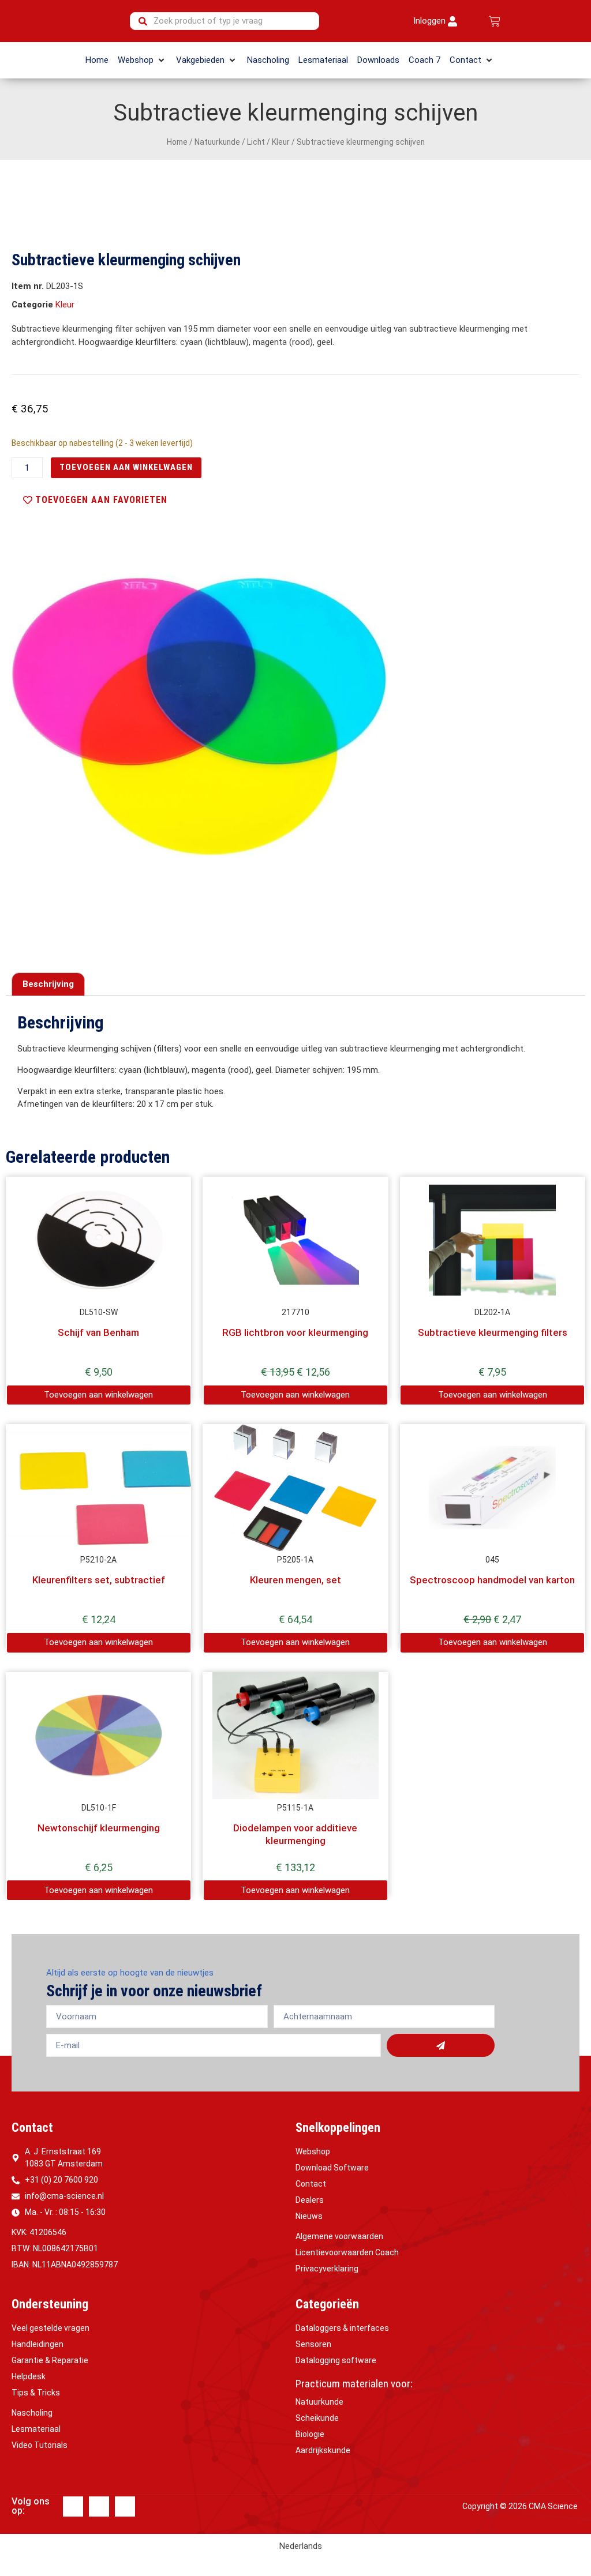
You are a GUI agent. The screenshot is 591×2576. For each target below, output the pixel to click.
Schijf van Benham (98, 1332)
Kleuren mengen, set (295, 1580)
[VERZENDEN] (441, 2045)
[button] (142, 60)
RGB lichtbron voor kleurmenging (295, 1332)
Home (177, 142)
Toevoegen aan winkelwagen (126, 467)
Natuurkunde (217, 142)
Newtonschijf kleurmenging (99, 1828)
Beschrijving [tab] (48, 984)
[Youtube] (125, 2506)
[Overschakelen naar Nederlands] (341, 21)
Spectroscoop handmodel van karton (492, 1580)
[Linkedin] (99, 2506)
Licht (256, 142)
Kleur (281, 142)
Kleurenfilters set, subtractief (99, 1580)
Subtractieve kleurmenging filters (493, 1332)
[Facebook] (73, 2506)
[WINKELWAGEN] (495, 21)
